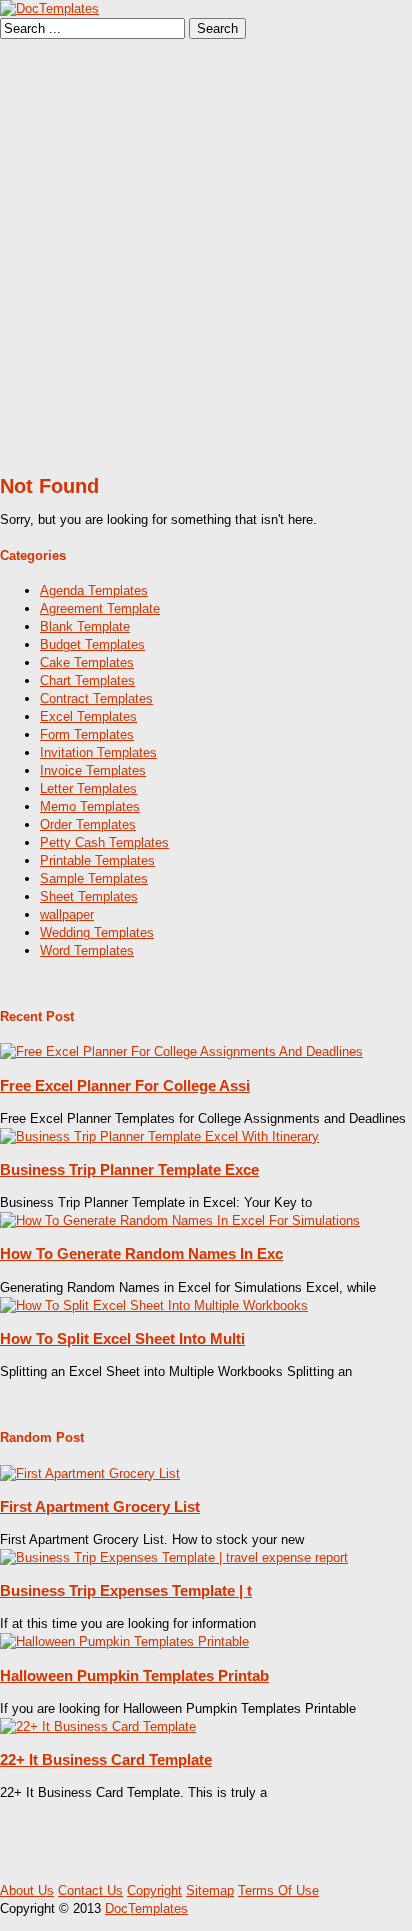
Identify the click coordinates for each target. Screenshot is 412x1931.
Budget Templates (92, 644)
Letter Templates (88, 788)
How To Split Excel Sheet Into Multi (122, 1338)
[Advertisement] (206, 255)
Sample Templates (94, 878)
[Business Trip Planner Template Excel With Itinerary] (159, 1136)
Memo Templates (90, 806)
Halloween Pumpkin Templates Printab (134, 1675)
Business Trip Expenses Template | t (126, 1590)
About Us (27, 1890)
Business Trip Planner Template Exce (129, 1169)
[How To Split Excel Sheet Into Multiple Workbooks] (154, 1305)
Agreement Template (100, 608)
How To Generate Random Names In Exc (141, 1253)
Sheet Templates (89, 896)
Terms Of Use (278, 1890)
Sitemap (210, 1890)
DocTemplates (146, 1908)
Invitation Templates (98, 752)
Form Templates (87, 734)
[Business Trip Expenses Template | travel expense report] (174, 1557)
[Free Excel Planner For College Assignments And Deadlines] (181, 1051)
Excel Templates (88, 716)
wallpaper (67, 914)
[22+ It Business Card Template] (98, 1726)
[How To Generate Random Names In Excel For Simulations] (180, 1220)
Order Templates (88, 824)
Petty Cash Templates (104, 842)
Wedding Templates (97, 932)
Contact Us (90, 1890)
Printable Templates (97, 860)
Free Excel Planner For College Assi (125, 1085)
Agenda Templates (94, 590)
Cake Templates (87, 662)
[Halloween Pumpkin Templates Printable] (124, 1641)
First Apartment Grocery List (100, 1506)
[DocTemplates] (49, 8)
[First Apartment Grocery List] (90, 1473)
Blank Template (85, 626)
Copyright (154, 1890)
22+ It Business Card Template (106, 1759)
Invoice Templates (93, 770)
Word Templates (87, 950)
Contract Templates (96, 698)
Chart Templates (87, 680)
